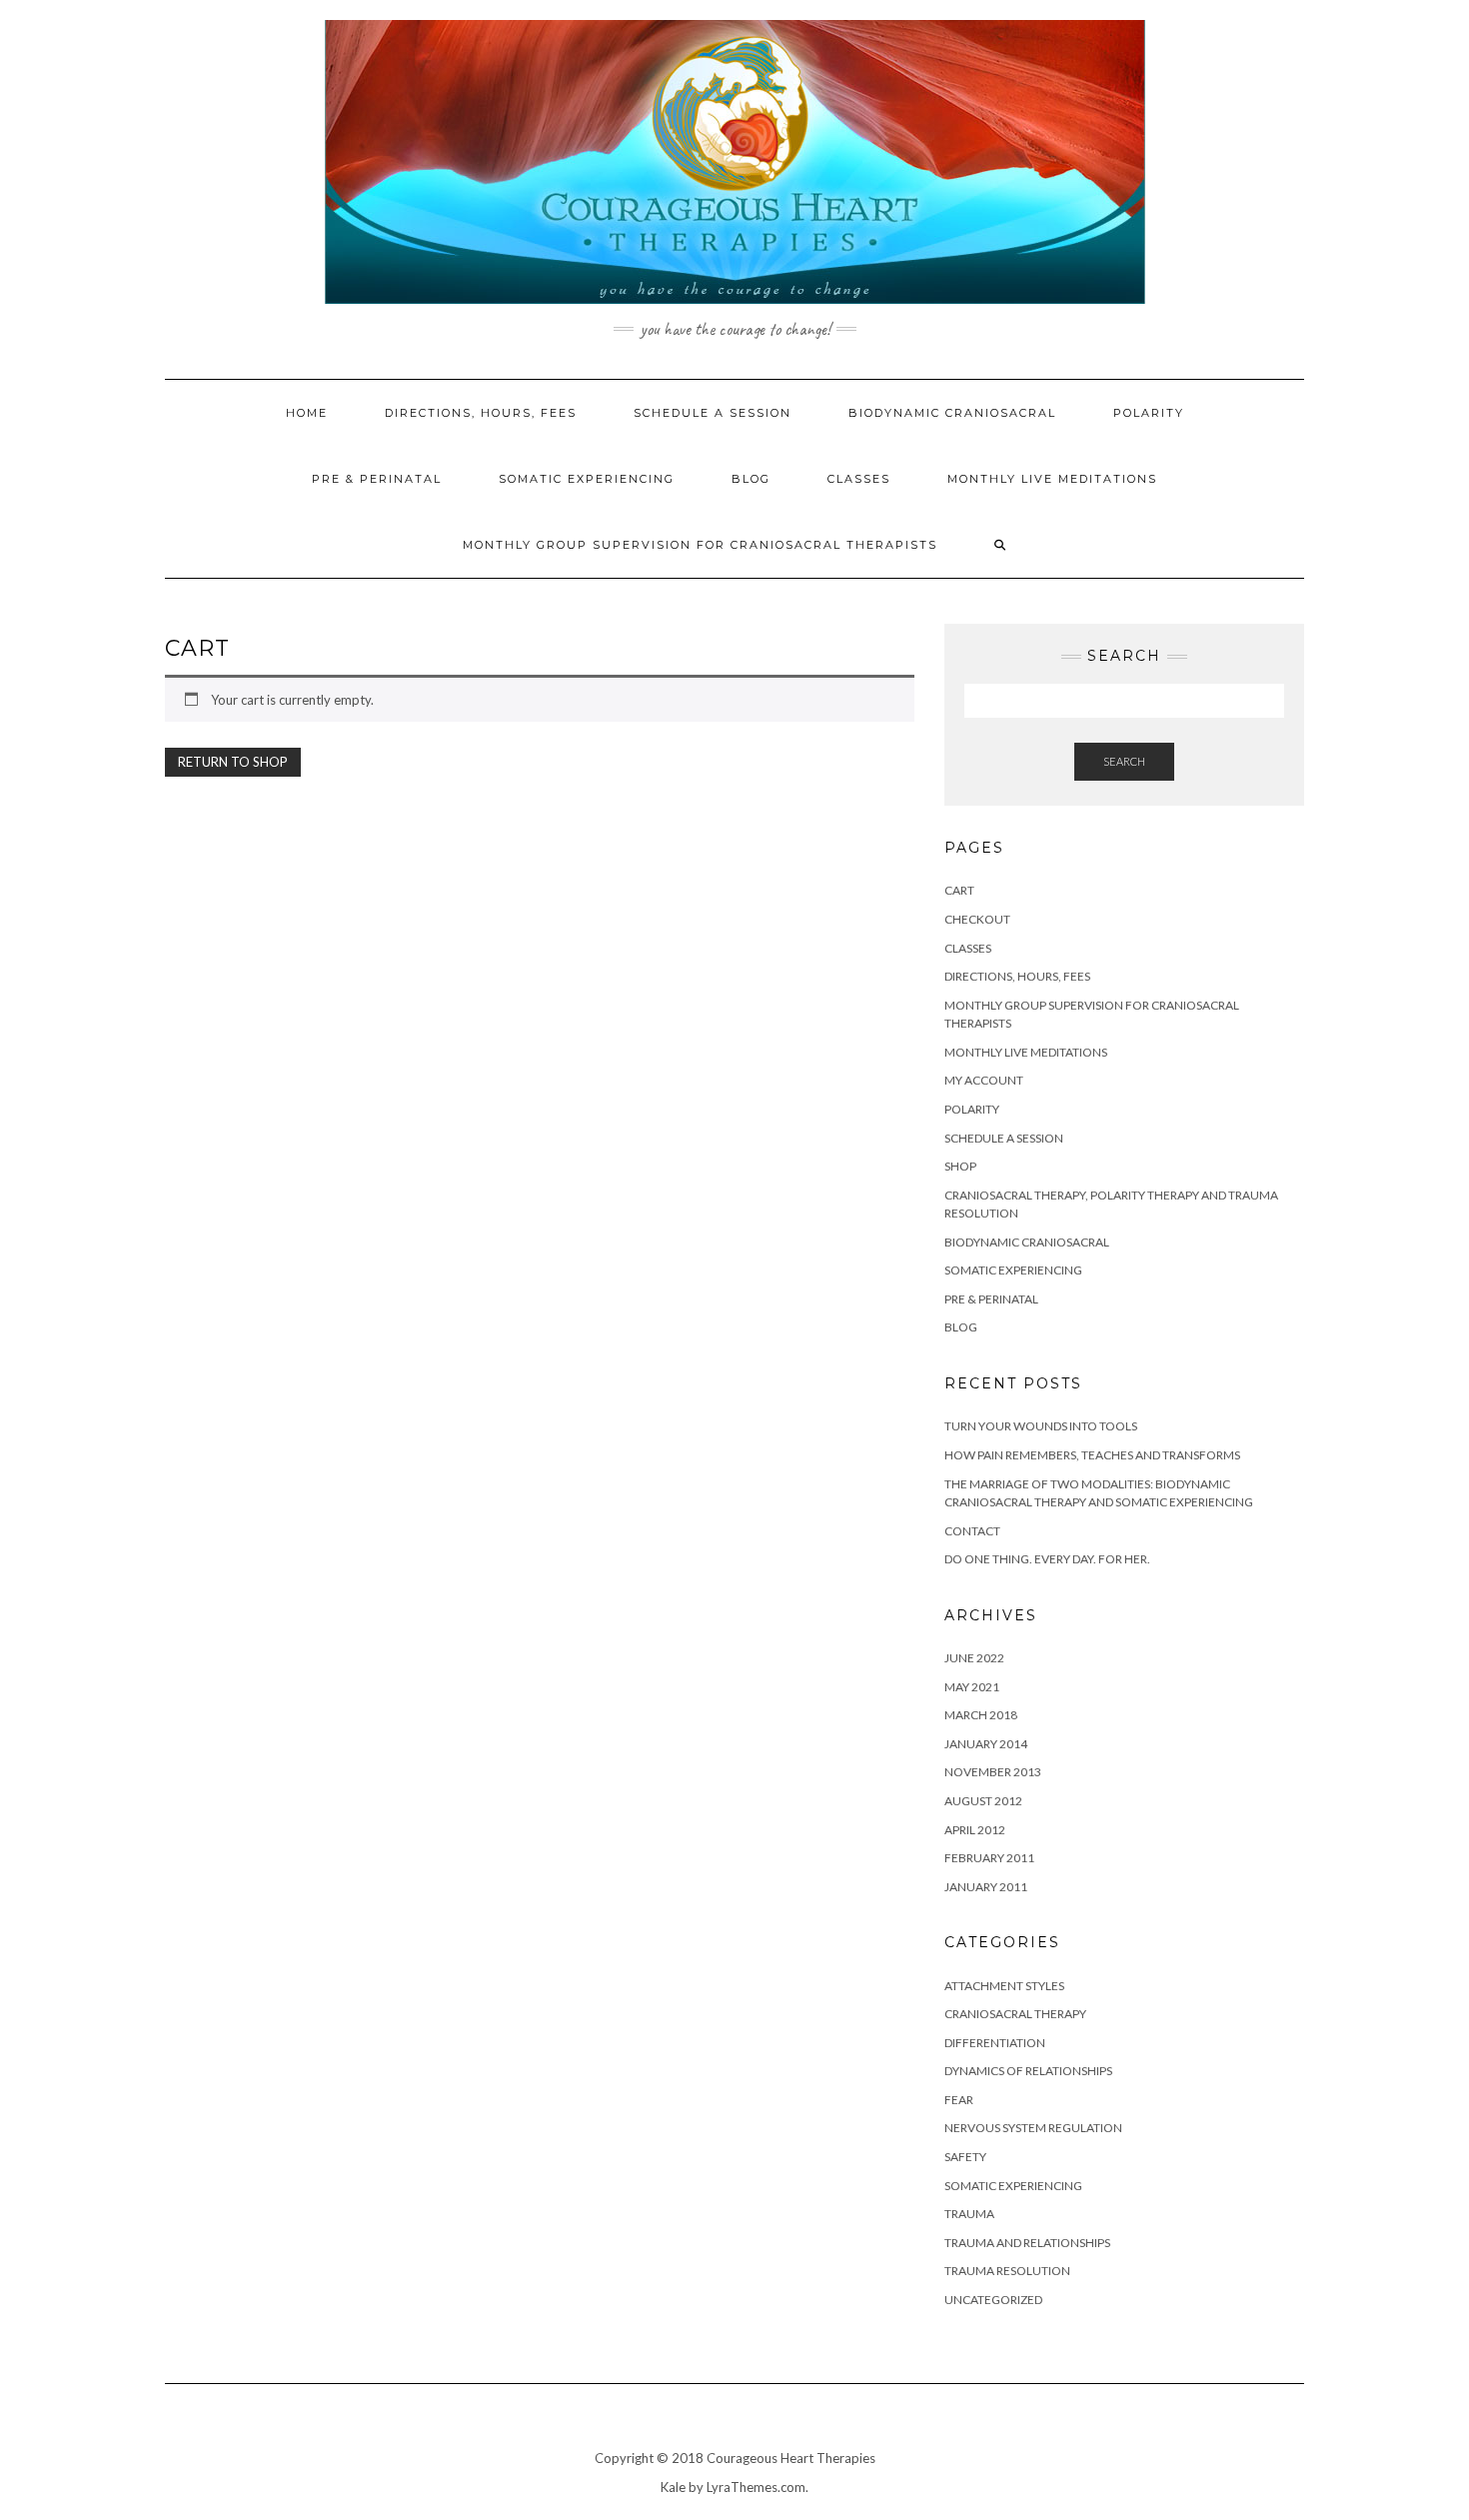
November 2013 (993, 1772)
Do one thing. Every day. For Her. (1047, 1559)
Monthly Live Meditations (1052, 479)
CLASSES (968, 948)
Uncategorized (993, 2300)
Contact (972, 1531)
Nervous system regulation (1033, 2128)
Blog (751, 479)
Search (1124, 761)
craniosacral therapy (1015, 2014)
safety (965, 2157)
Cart (959, 890)
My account (984, 1080)
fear (959, 2100)
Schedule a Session (713, 413)
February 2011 (989, 1858)
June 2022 (974, 1658)
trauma (969, 2214)
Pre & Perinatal (377, 479)
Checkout (977, 919)
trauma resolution (1007, 2271)
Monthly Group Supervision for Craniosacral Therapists (700, 545)
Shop (960, 1166)
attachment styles (1004, 1986)
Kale (673, 2487)
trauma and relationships (1027, 2243)
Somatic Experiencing (587, 479)
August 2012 (983, 1801)
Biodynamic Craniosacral (952, 413)
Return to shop (233, 762)
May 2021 (972, 1687)
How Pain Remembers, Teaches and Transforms (1092, 1455)
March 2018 (981, 1715)
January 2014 (986, 1744)
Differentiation (995, 2043)
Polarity (1149, 413)
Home (307, 413)
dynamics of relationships (1028, 2071)
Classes (859, 479)
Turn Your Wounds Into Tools (1041, 1426)
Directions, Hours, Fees (481, 413)
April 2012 (975, 1830)
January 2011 (986, 1887)
